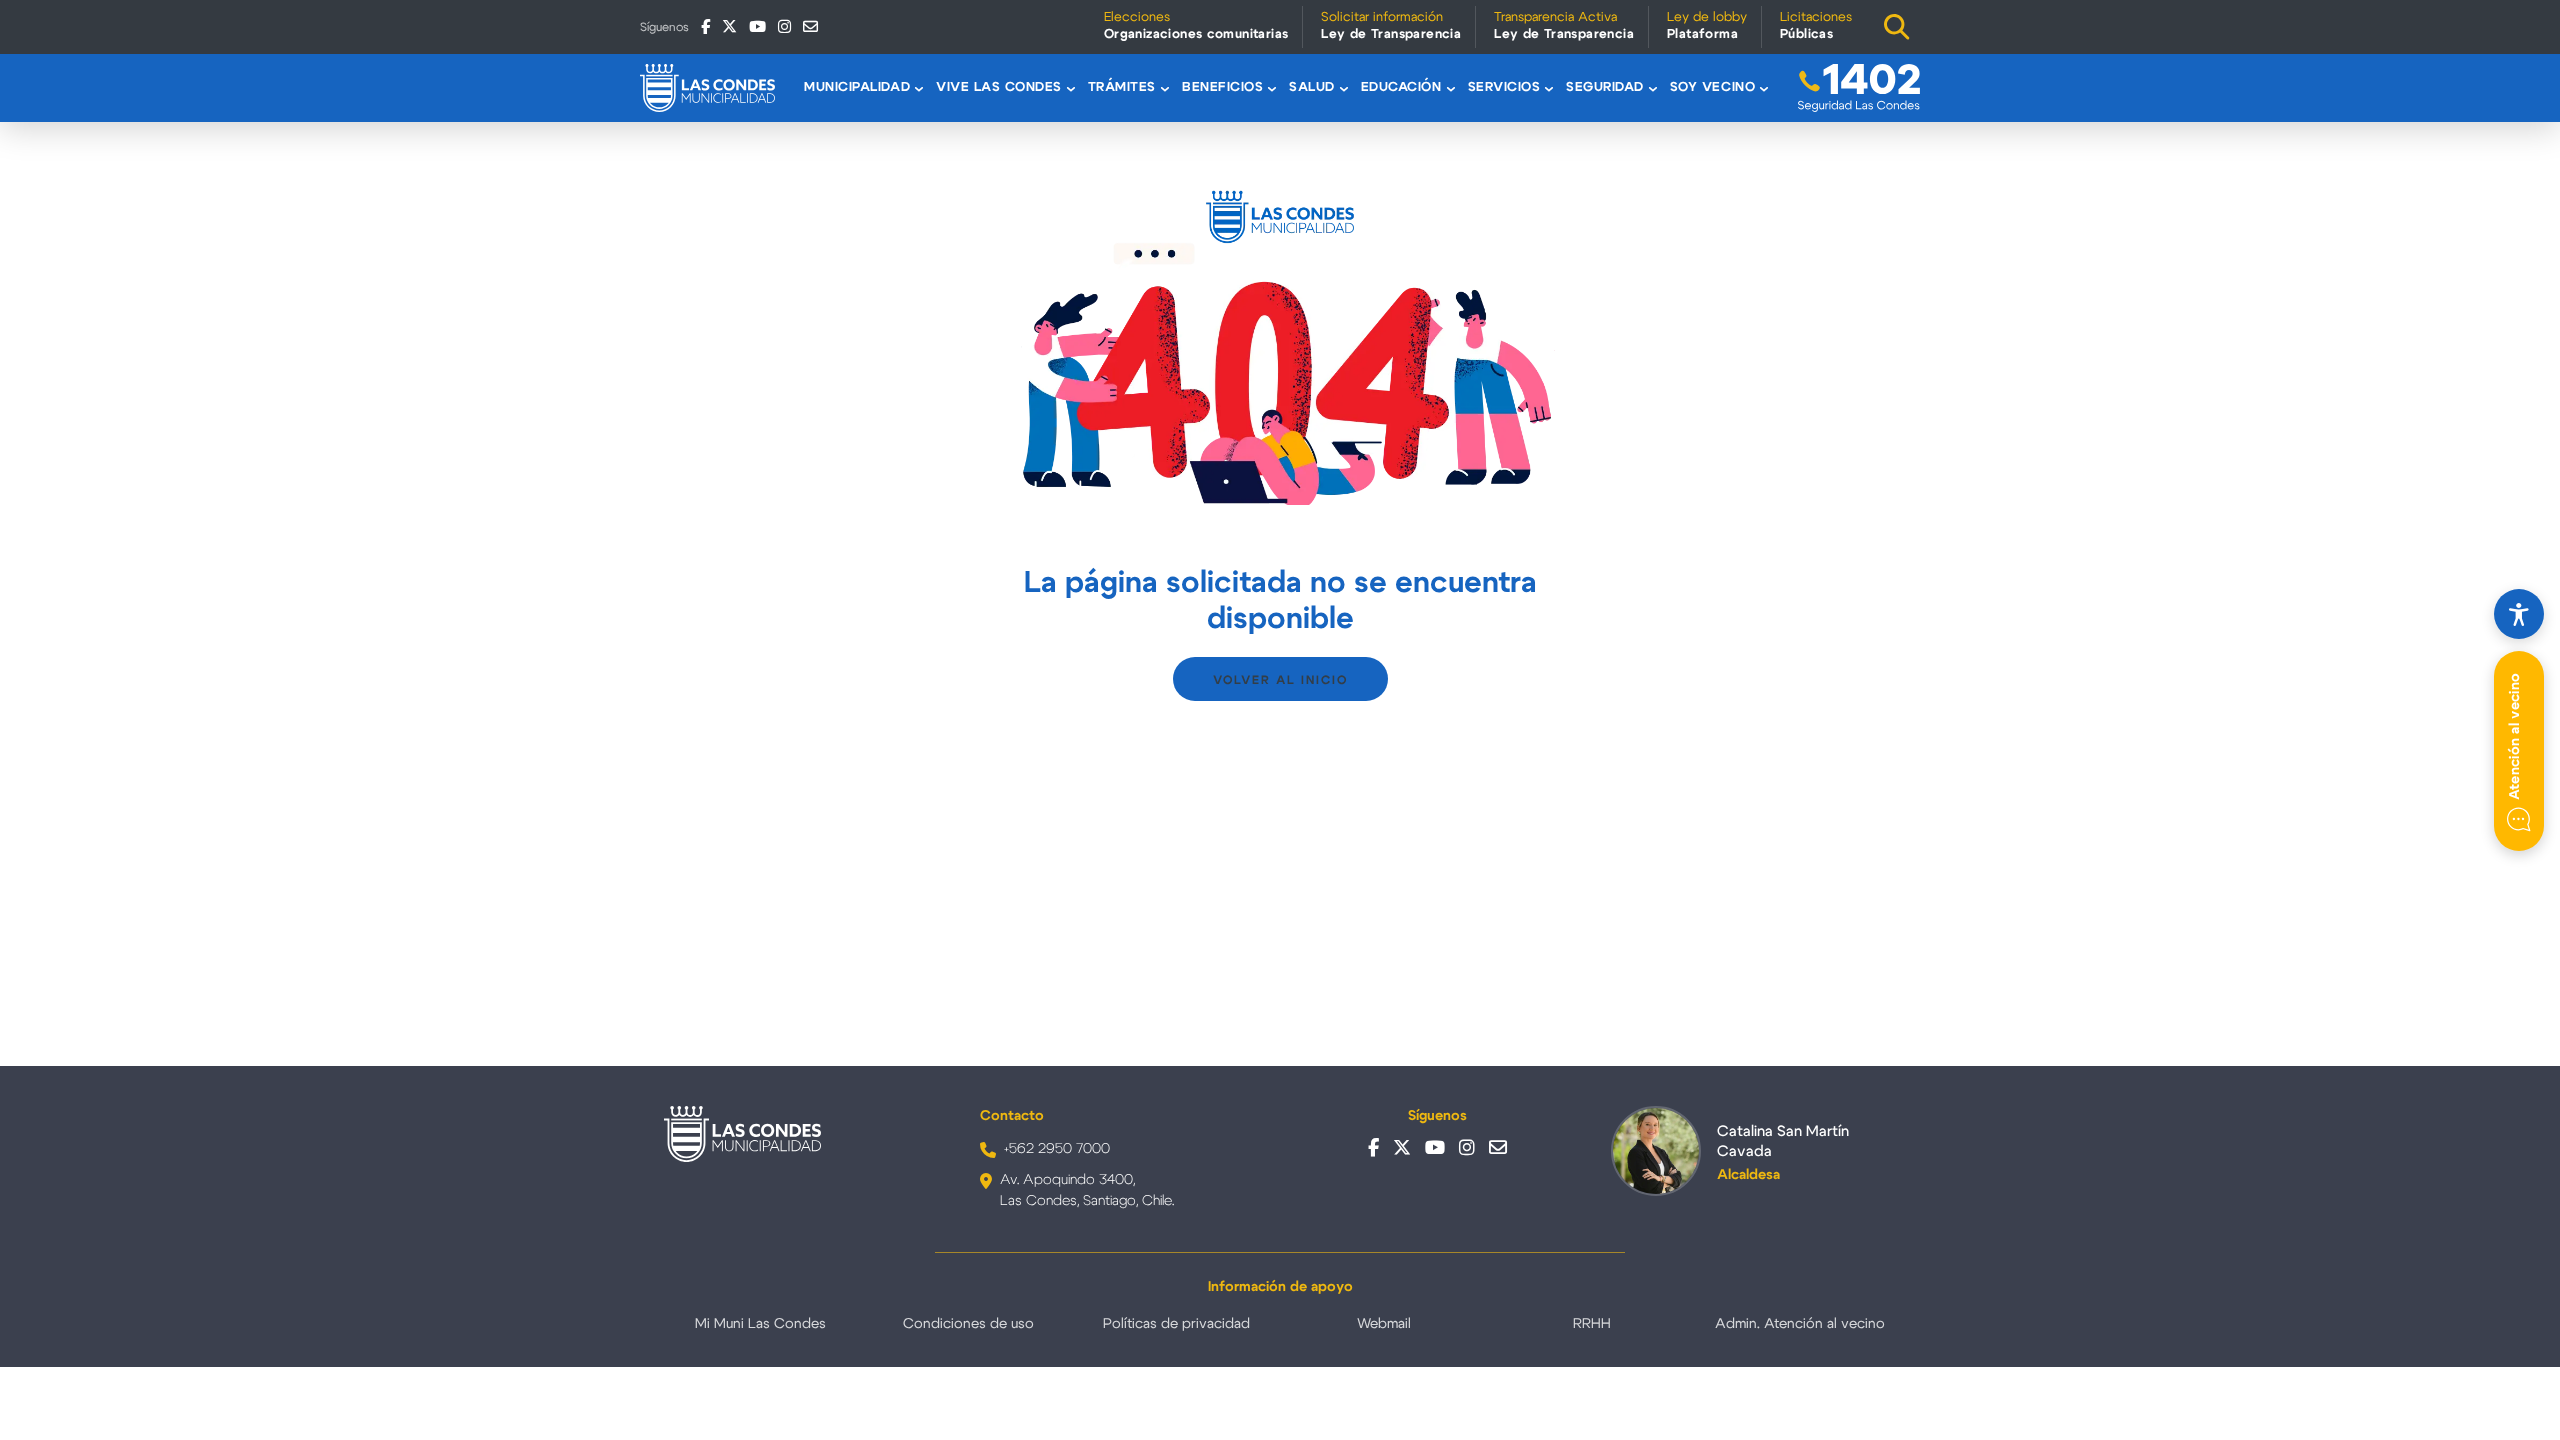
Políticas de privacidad (1176, 1324)
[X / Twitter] (729, 26)
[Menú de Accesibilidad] (2519, 614)
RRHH (1592, 1324)
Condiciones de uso (968, 1324)
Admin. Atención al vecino (1800, 1324)
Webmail (1384, 1324)
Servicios (1504, 87)
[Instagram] (784, 26)
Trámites (1122, 87)
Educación (1401, 87)
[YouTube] (757, 26)
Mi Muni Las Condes (760, 1324)
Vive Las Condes (999, 87)
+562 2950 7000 (1057, 1149)
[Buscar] (1897, 27)
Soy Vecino (1712, 87)
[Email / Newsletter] (810, 26)
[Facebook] (705, 26)
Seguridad (1605, 87)
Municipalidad (857, 87)
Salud (1312, 87)
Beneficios (1222, 87)
